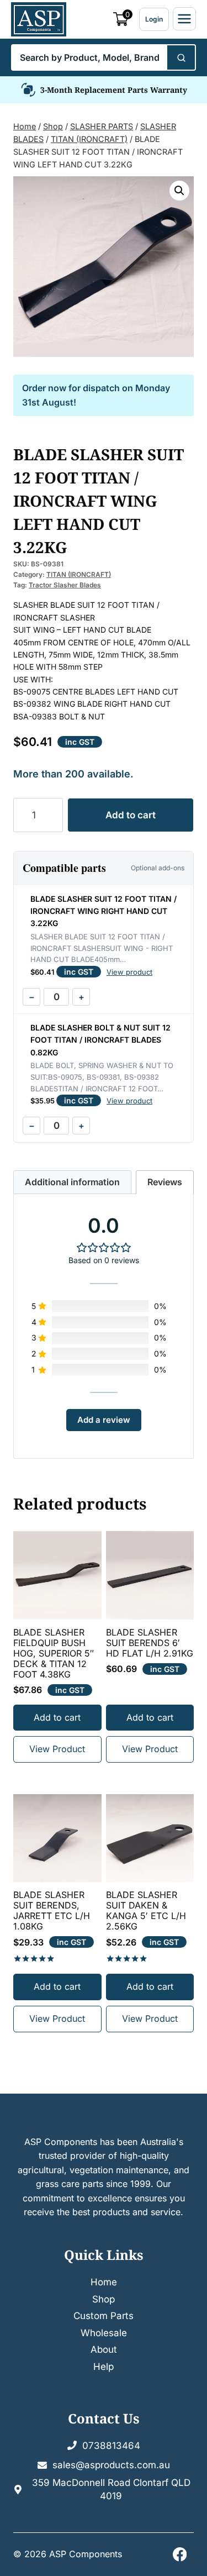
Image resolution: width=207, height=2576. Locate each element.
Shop (104, 2299)
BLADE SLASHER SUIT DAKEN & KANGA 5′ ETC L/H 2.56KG (146, 1911)
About (104, 2349)
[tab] (72, 1182)
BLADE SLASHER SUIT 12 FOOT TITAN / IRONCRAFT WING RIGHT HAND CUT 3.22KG (104, 911)
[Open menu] (184, 19)
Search (181, 57)
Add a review (104, 1420)
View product (129, 972)
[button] (179, 191)
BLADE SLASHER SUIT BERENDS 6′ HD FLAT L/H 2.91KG (150, 1643)
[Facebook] (180, 2555)
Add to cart (131, 815)
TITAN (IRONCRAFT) (79, 574)
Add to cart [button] (57, 1717)
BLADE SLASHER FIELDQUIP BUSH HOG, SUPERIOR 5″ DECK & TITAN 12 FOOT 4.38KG (54, 1654)
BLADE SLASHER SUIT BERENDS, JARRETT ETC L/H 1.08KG (52, 1911)
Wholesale (104, 2333)
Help (104, 2367)
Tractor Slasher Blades (65, 585)
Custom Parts (104, 2316)
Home (104, 2282)
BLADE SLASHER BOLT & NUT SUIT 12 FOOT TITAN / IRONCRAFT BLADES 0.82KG (100, 1040)
